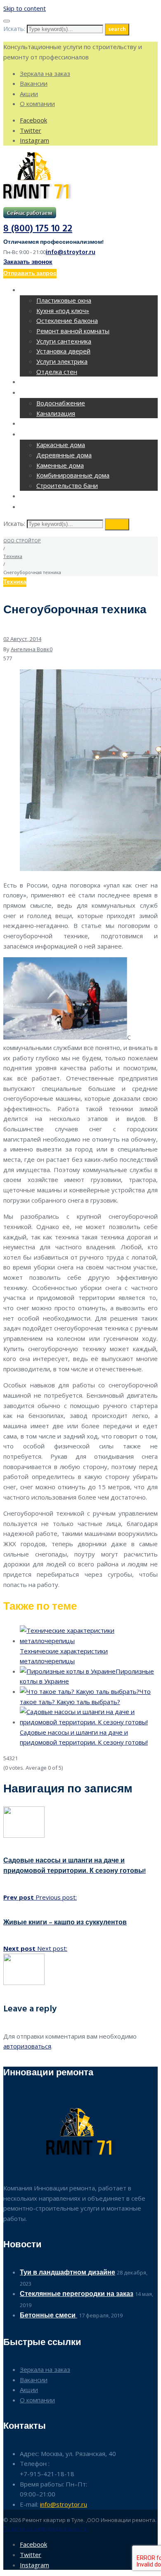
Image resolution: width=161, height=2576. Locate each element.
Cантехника (41, 393)
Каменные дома (60, 465)
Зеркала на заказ (45, 73)
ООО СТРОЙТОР (22, 540)
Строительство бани (67, 485)
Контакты (37, 507)
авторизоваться (27, 2046)
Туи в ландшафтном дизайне (67, 2273)
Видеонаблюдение (53, 497)
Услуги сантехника (64, 341)
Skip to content (25, 8)
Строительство (47, 435)
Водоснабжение (61, 403)
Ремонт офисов (47, 383)
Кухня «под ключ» (63, 311)
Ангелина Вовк (30, 649)
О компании (37, 104)
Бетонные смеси (49, 2316)
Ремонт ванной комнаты (73, 331)
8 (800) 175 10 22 (38, 229)
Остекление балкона (67, 320)
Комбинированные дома (73, 475)
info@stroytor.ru (71, 252)
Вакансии (34, 83)
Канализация (56, 413)
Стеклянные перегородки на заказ (77, 2294)
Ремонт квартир (48, 291)
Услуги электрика (62, 361)
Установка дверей (63, 351)
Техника (13, 556)
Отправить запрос (30, 274)
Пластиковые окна (64, 300)
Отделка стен (57, 372)
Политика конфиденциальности (46, 2529)
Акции (29, 94)
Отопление (39, 424)
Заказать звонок (28, 262)
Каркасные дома (61, 445)
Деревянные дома (64, 455)
